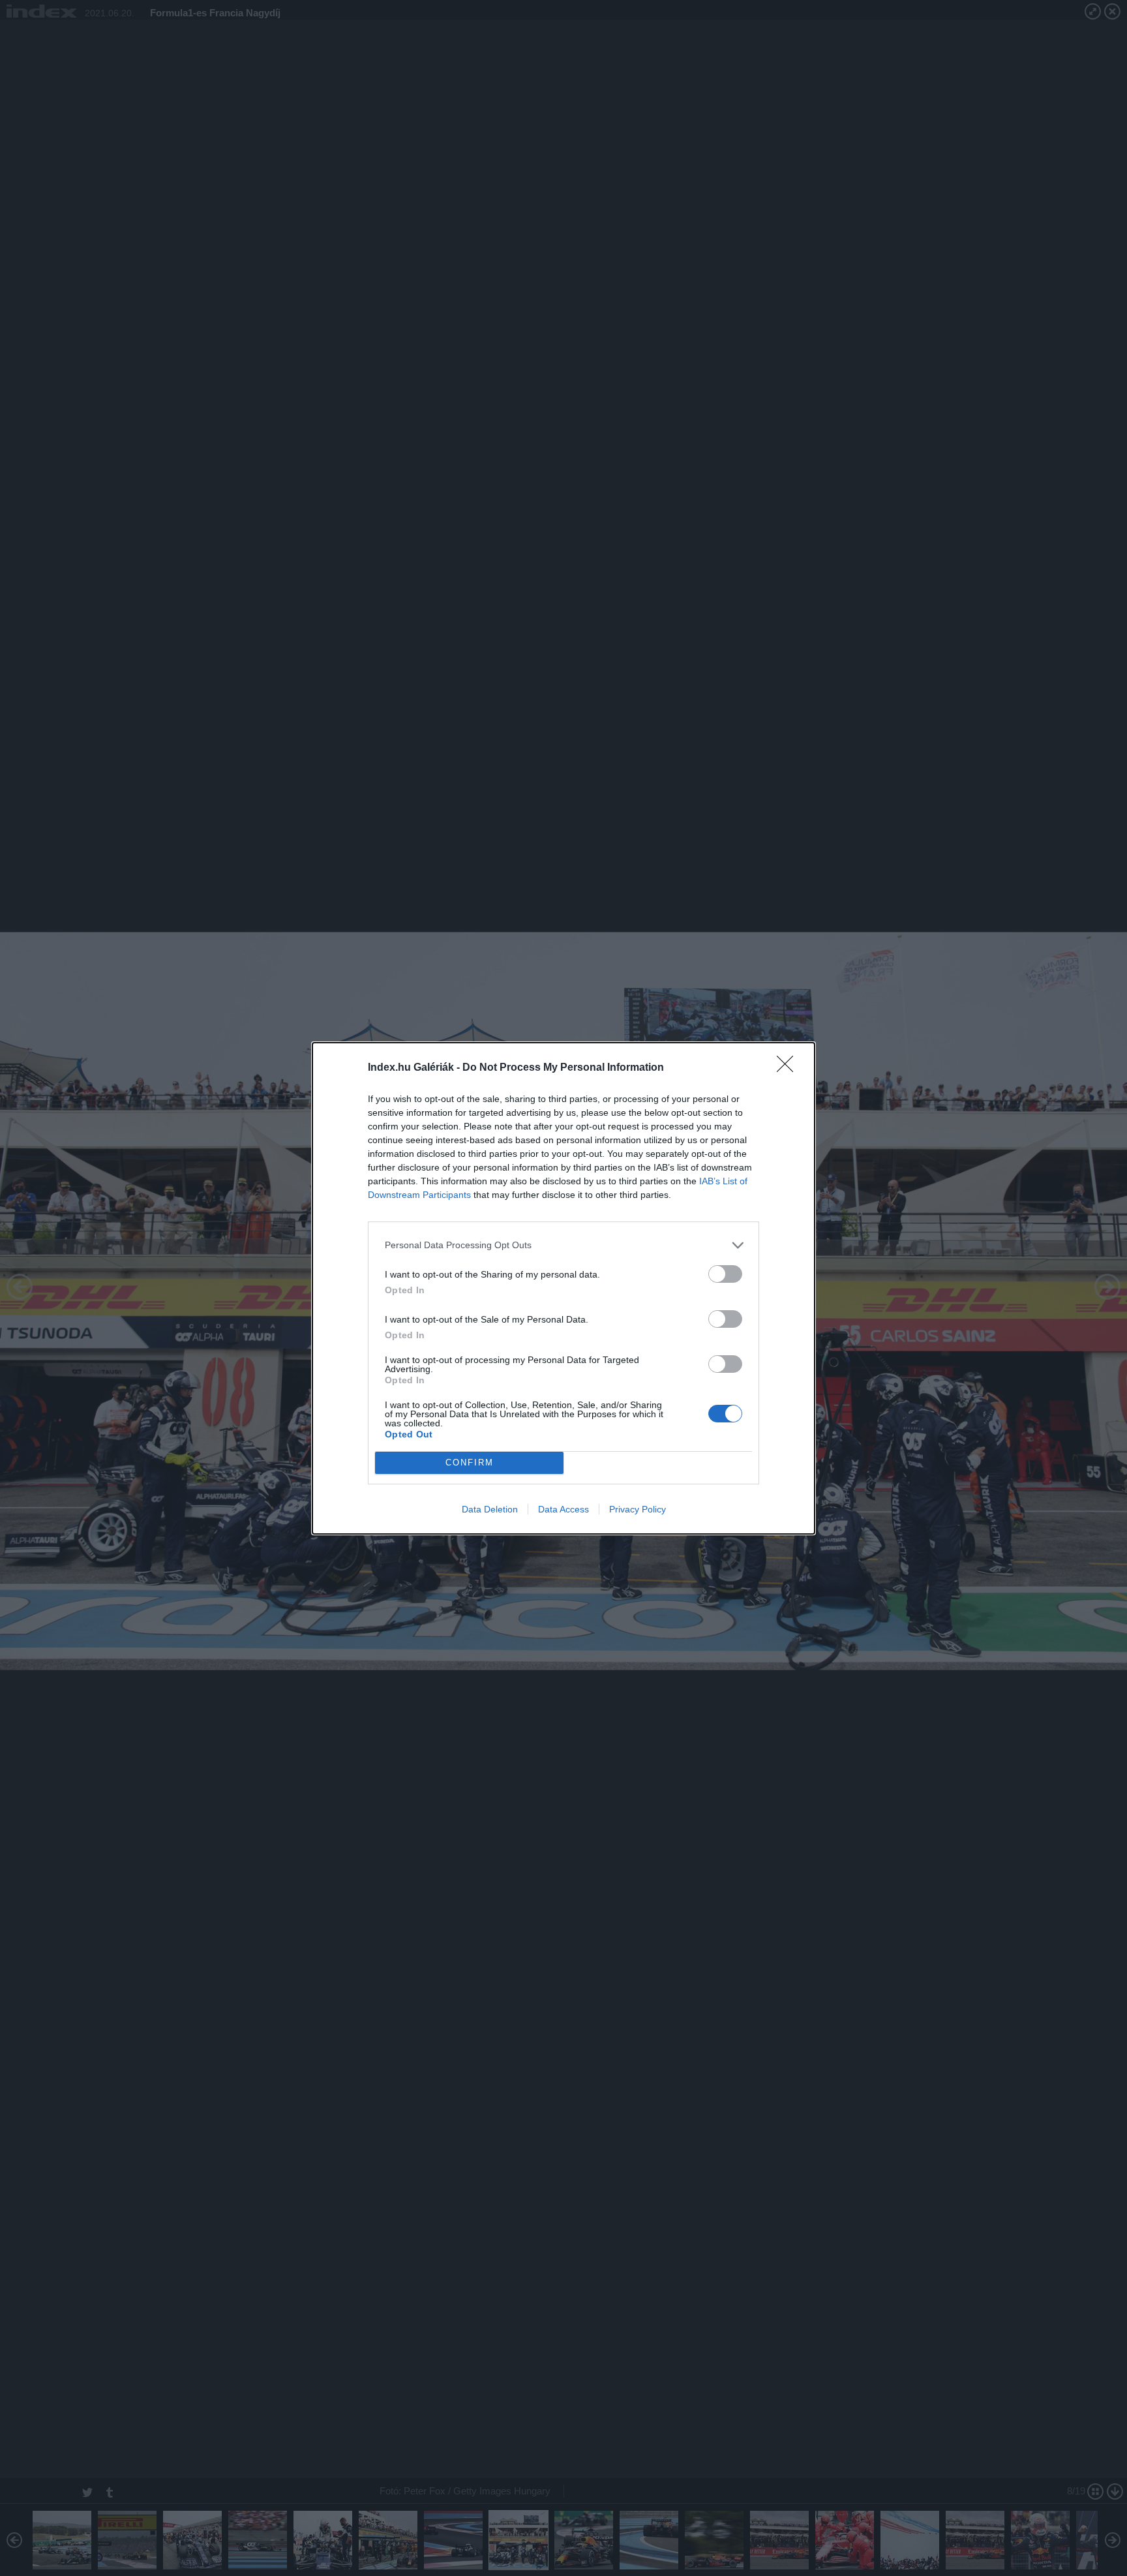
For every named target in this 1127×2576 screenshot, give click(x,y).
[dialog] (563, 1288)
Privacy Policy (638, 1509)
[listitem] (563, 1245)
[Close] (789, 1068)
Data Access (563, 1509)
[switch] (725, 1274)
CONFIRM (470, 1463)
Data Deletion (490, 1509)
